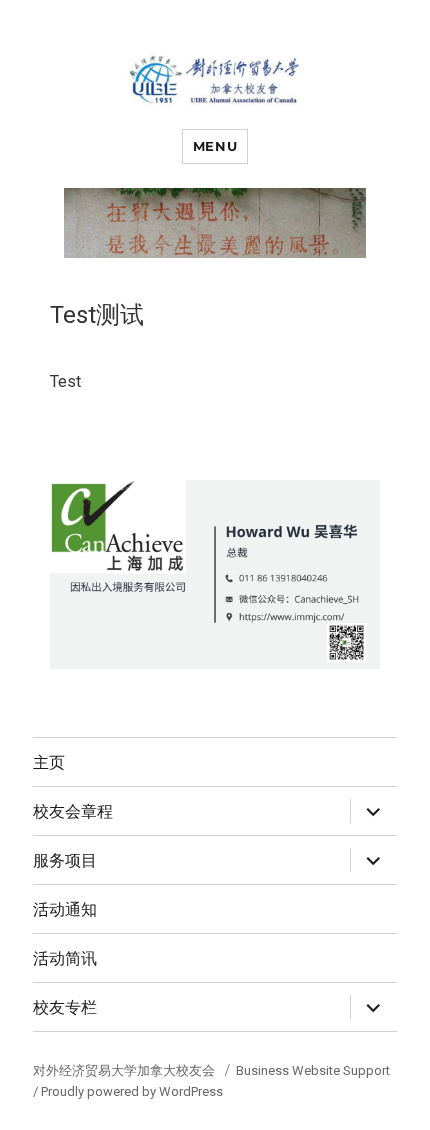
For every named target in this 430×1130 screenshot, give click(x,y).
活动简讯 (65, 958)
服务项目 (65, 860)
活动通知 (65, 909)
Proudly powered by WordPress (132, 1091)
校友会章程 (73, 811)
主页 (49, 762)
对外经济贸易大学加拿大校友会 (125, 1070)
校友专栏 (65, 1007)
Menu (215, 146)
